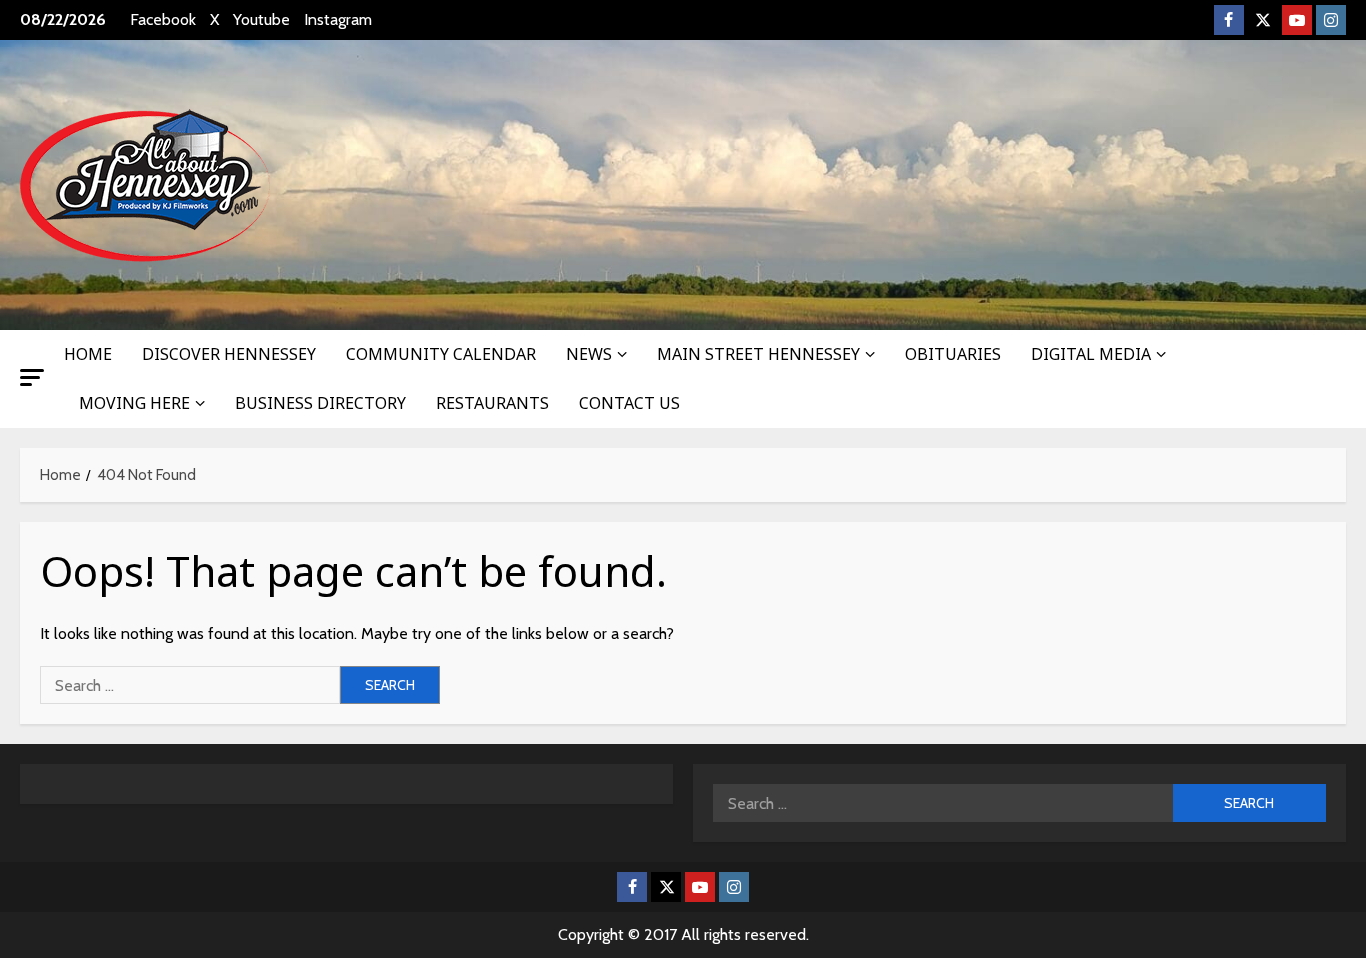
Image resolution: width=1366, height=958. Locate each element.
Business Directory (320, 403)
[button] (32, 377)
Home (88, 354)
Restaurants (492, 403)
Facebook (163, 19)
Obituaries (953, 354)
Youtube (261, 19)
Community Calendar (441, 354)
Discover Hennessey (229, 354)
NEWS (589, 354)
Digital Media (1091, 354)
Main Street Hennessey (758, 354)
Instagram (338, 19)
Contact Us (629, 403)
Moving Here (134, 403)
